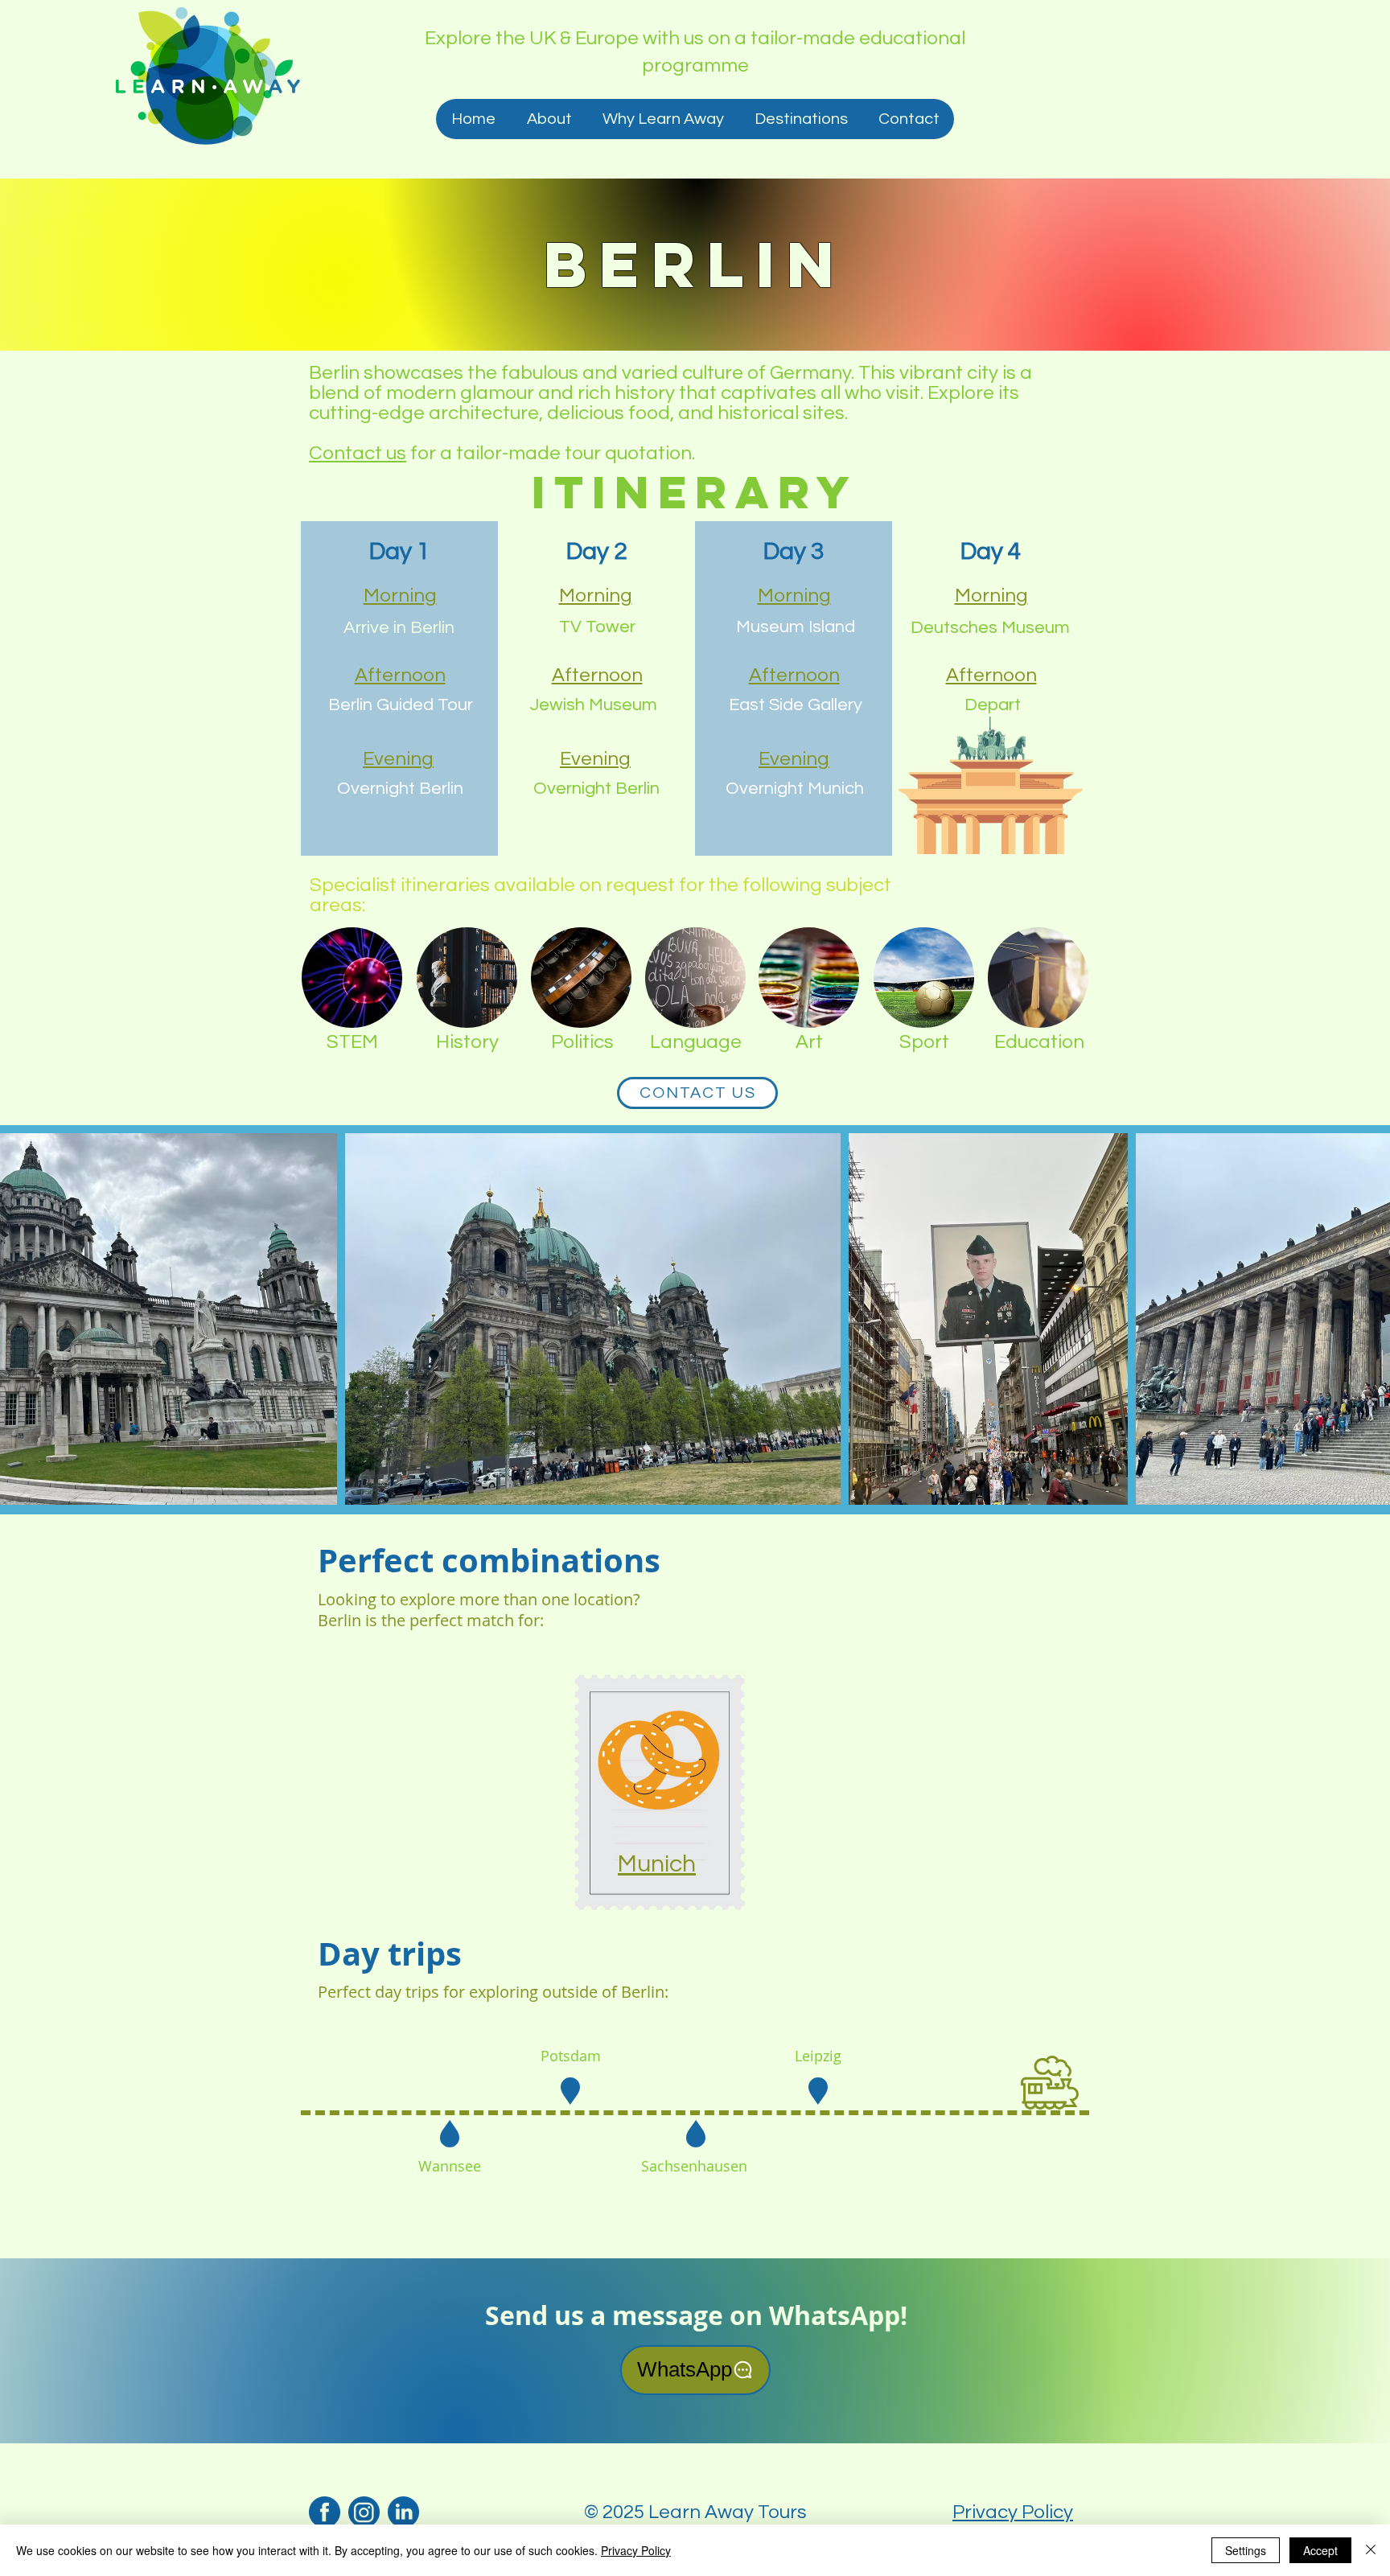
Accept (1320, 2550)
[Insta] (364, 2512)
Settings (1246, 2550)
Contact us (358, 453)
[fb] (325, 2512)
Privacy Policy (1013, 2512)
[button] (800, 119)
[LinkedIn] (403, 2512)
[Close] (1371, 2550)
